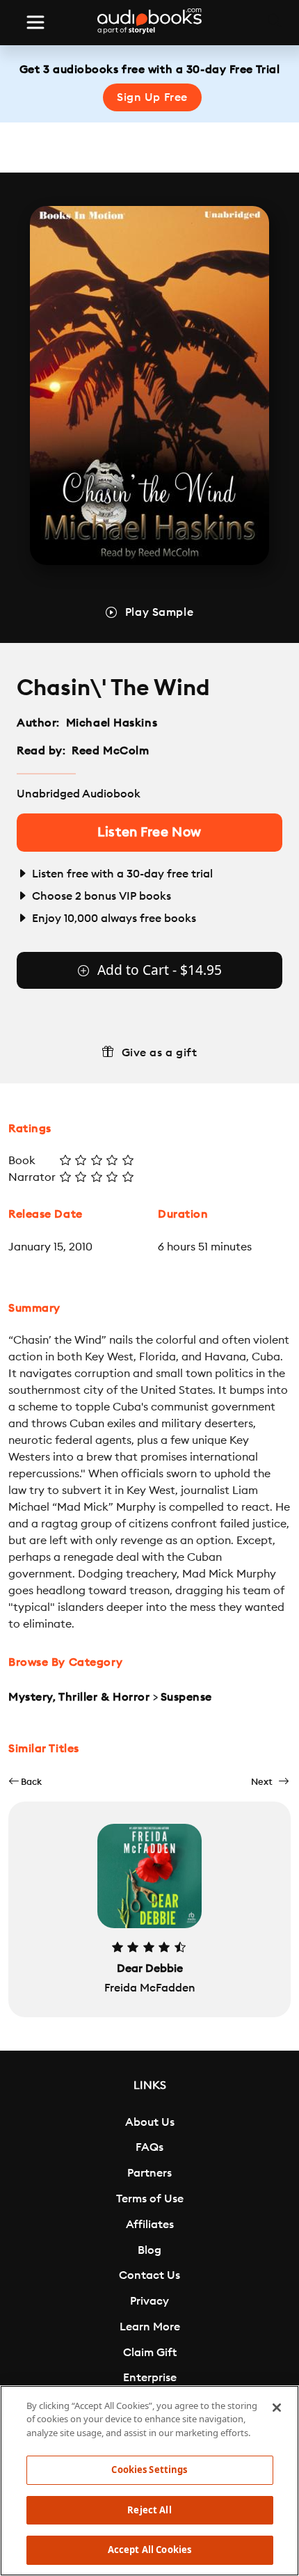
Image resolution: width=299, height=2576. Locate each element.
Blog (149, 2250)
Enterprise (150, 2378)
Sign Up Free (152, 97)
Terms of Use (150, 2199)
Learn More (150, 2327)
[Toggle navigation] (35, 22)
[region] (149, 2481)
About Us (150, 2122)
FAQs (149, 2147)
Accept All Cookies (149, 2550)
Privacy (149, 2301)
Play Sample (159, 612)
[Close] (277, 2408)
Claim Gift (150, 2353)
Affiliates (150, 2225)
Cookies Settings (149, 2470)
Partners (149, 2173)
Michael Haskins (112, 723)
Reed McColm (110, 751)
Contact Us (149, 2275)
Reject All (149, 2510)
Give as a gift (160, 1053)
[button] (25, 1782)
